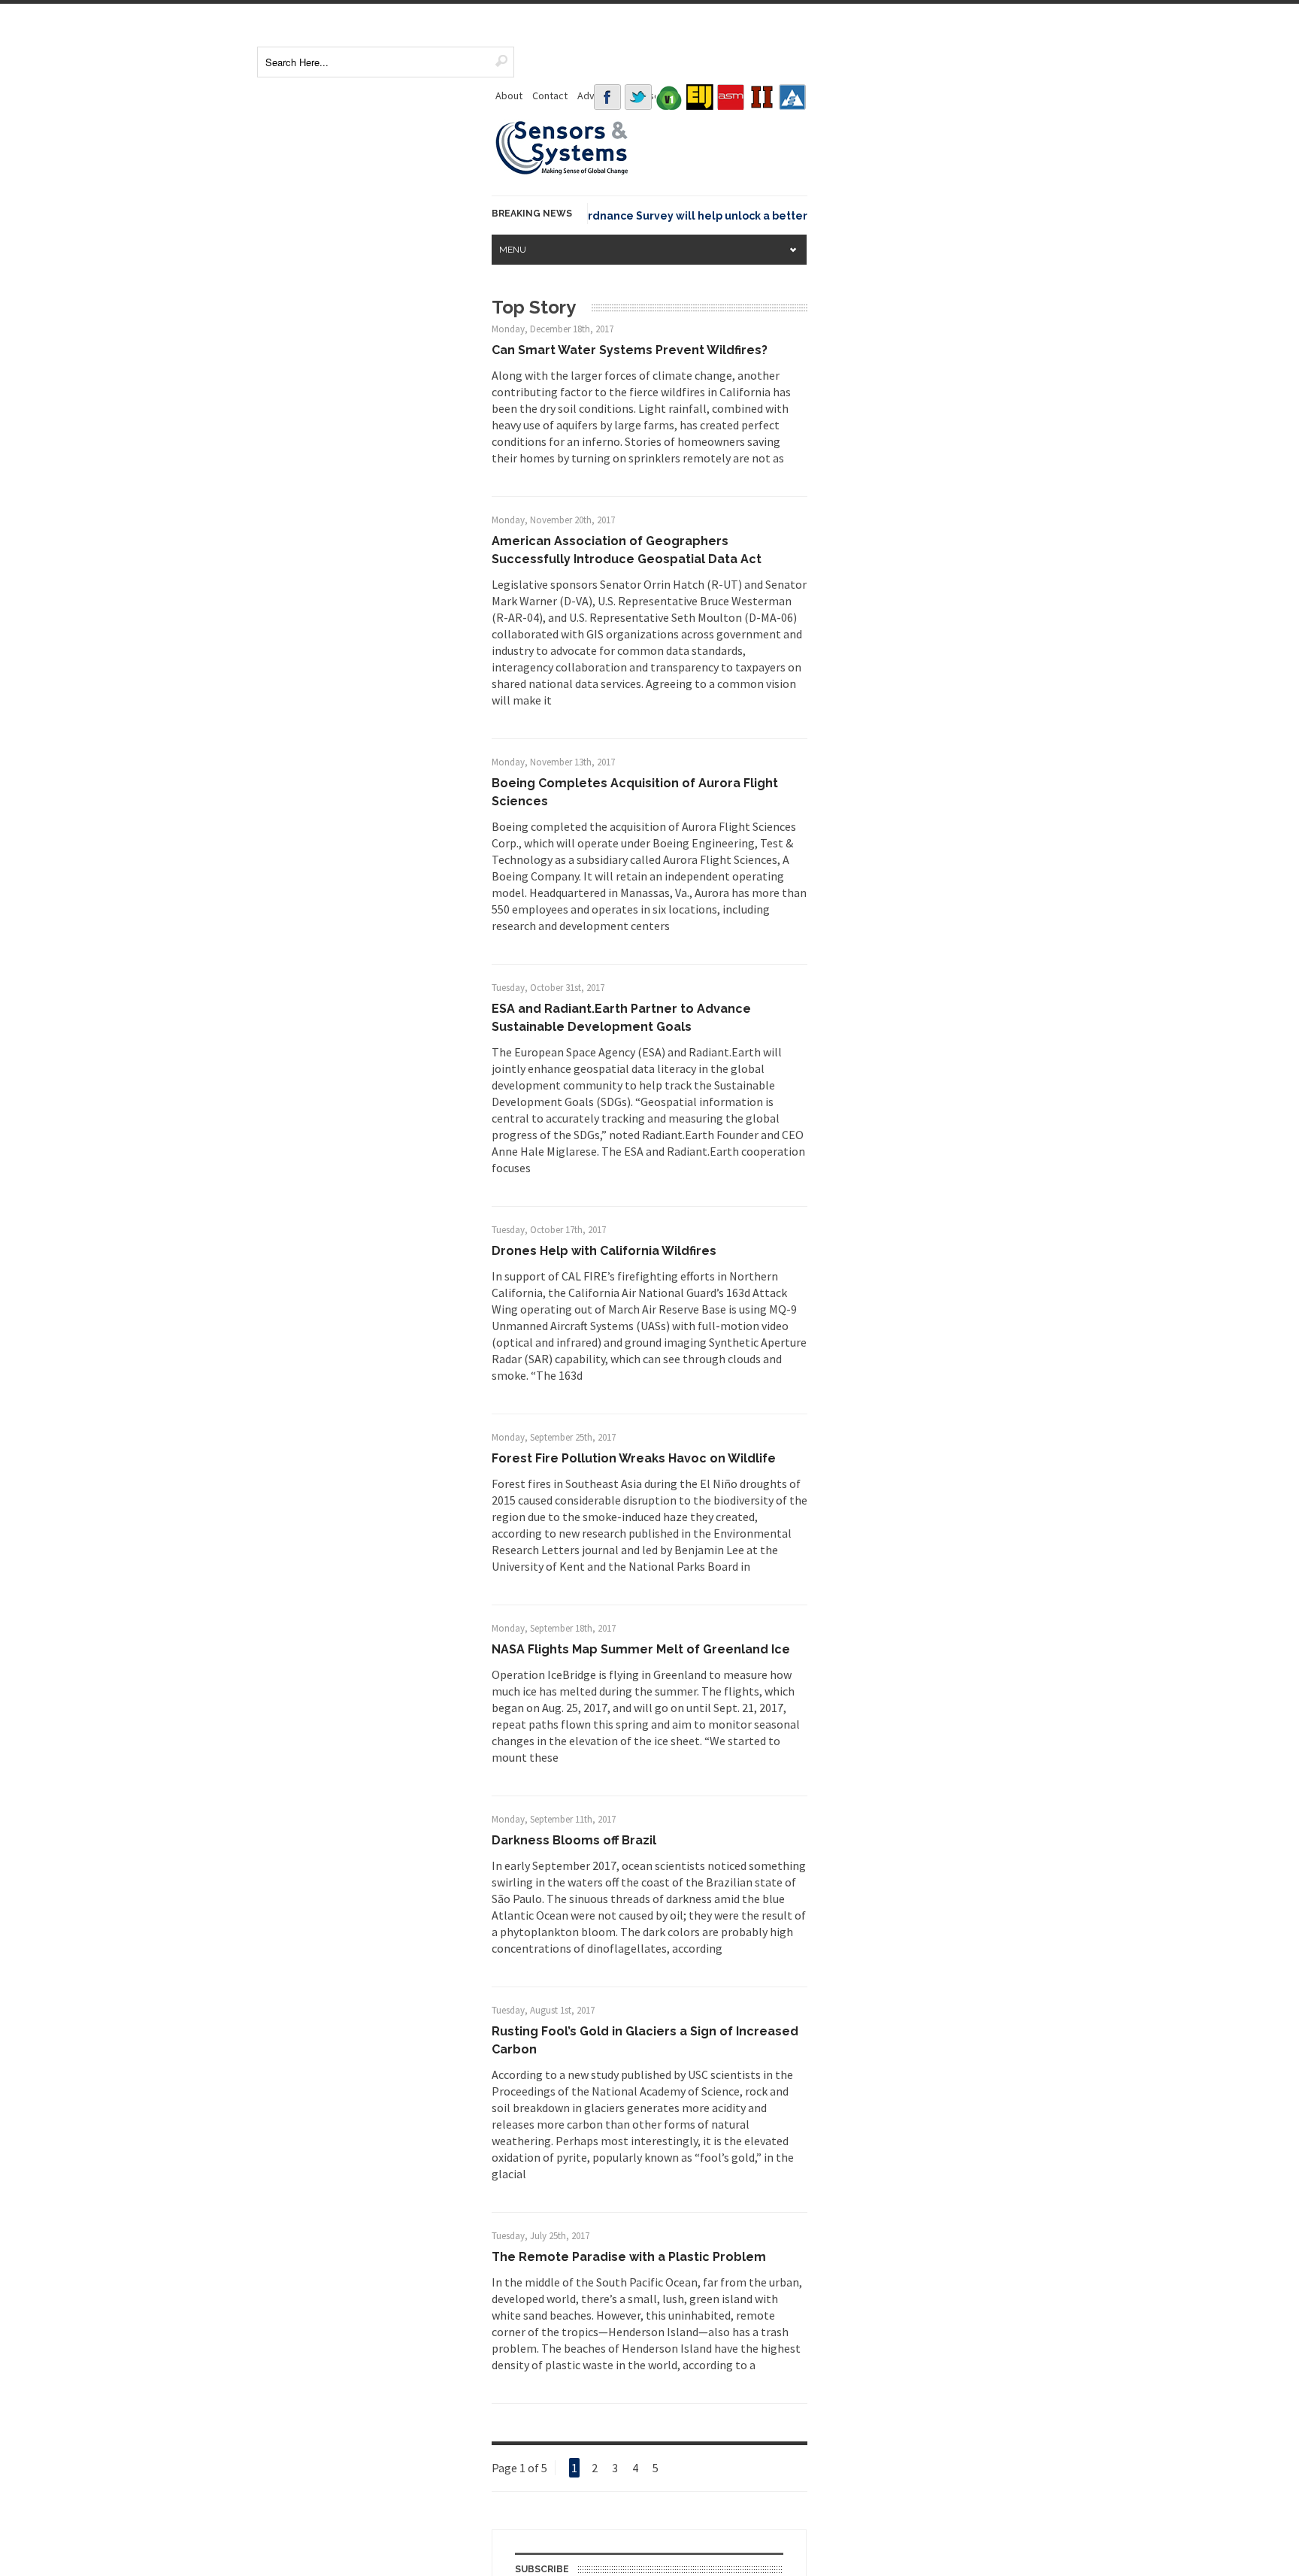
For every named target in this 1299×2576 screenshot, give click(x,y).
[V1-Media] (669, 97)
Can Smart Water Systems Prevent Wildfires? (630, 350)
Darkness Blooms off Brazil (574, 1840)
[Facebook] (607, 97)
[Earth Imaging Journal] (700, 97)
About (509, 95)
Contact (550, 95)
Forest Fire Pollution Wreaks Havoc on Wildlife (634, 1458)
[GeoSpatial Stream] (792, 97)
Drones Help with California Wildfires (604, 1251)
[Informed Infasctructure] (762, 97)
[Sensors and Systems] (562, 172)
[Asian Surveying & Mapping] (731, 97)
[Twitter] (638, 97)
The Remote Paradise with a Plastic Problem (629, 2257)
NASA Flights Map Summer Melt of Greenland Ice (641, 1649)
